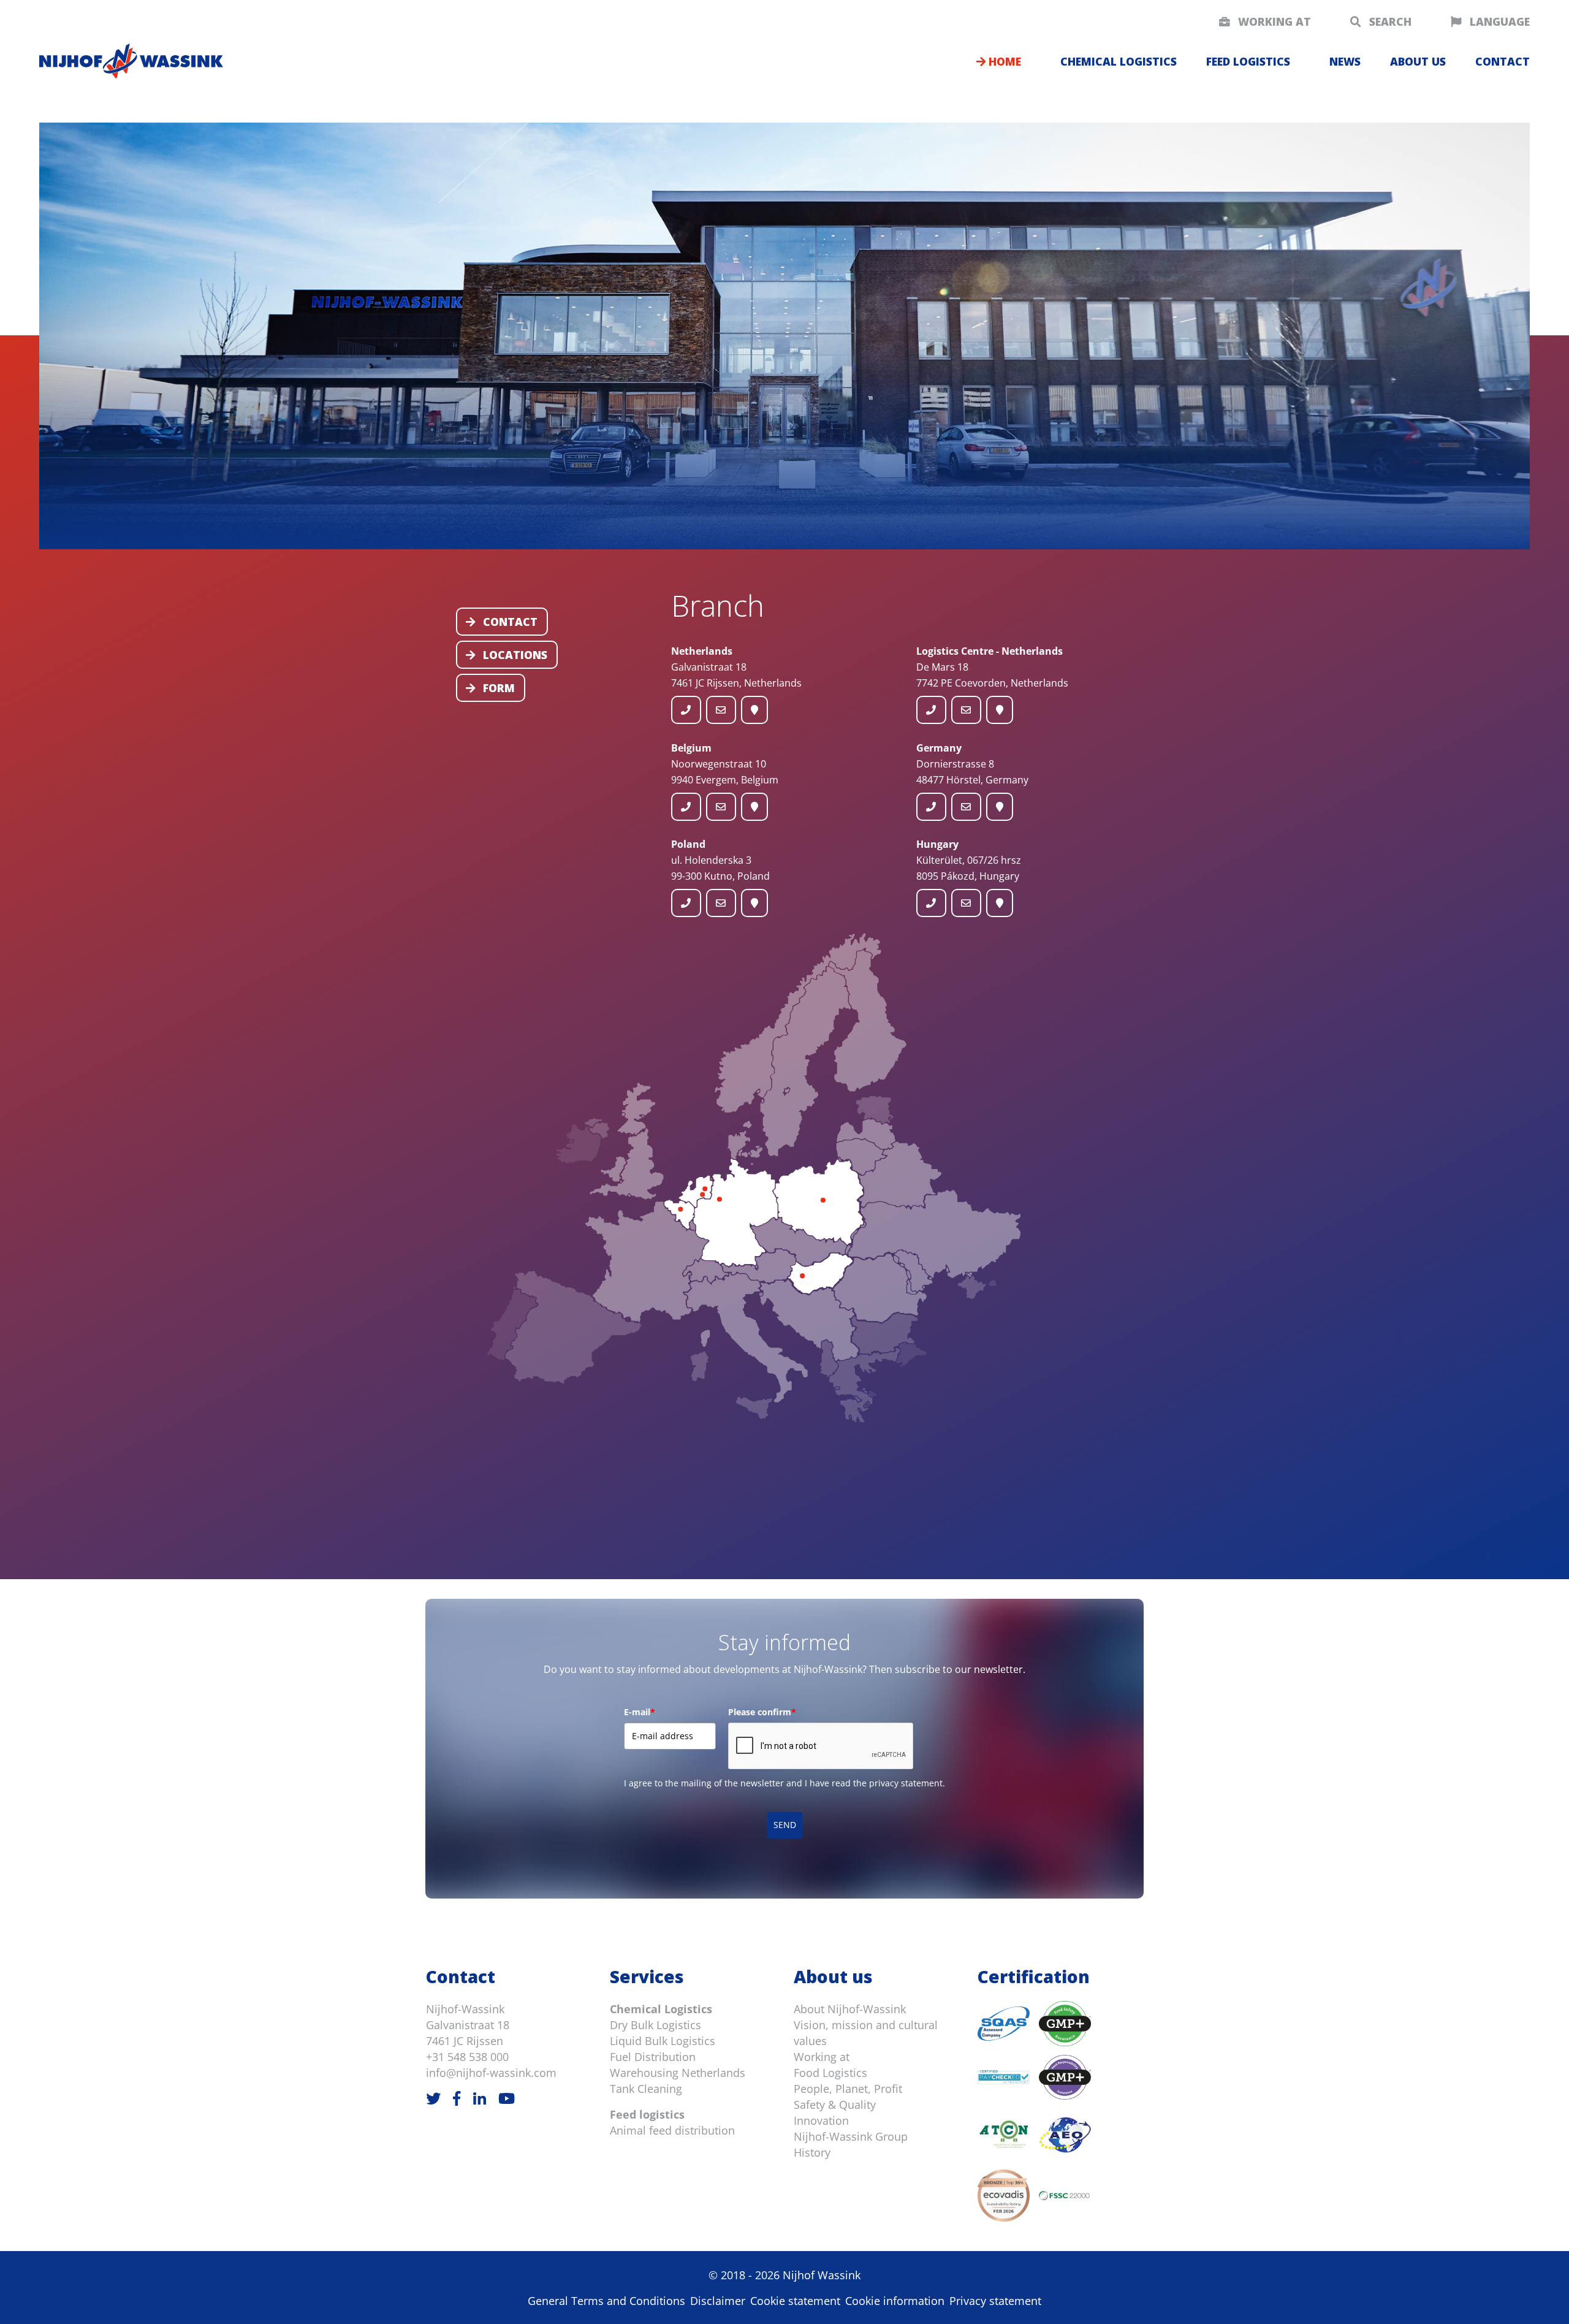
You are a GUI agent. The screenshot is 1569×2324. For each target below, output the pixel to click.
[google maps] (755, 710)
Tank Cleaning (646, 2089)
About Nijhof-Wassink (850, 2009)
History (812, 2152)
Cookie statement (795, 2301)
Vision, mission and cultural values (866, 2033)
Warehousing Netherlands (678, 2073)
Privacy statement (995, 2301)
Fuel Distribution (653, 2057)
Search (1389, 21)
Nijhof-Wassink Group (851, 2136)
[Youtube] (507, 2098)
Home (1003, 61)
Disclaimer (718, 2301)
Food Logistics (830, 2073)
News (1345, 61)
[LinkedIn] (480, 2098)
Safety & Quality (835, 2105)
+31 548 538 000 (467, 2057)
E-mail (640, 1712)
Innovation (821, 2120)
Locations (514, 655)
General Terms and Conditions (606, 2301)
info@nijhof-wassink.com (491, 2073)
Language (1498, 21)
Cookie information (895, 2301)
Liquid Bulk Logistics (663, 2041)
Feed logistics (1248, 61)
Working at (1273, 21)
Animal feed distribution (672, 2130)
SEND (785, 1825)
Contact (509, 622)
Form (497, 688)
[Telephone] (686, 710)
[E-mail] (721, 710)
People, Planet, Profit (848, 2089)
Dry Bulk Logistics (655, 2025)
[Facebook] (457, 2098)
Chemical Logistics (661, 2009)
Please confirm (762, 1712)
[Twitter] (433, 2098)
